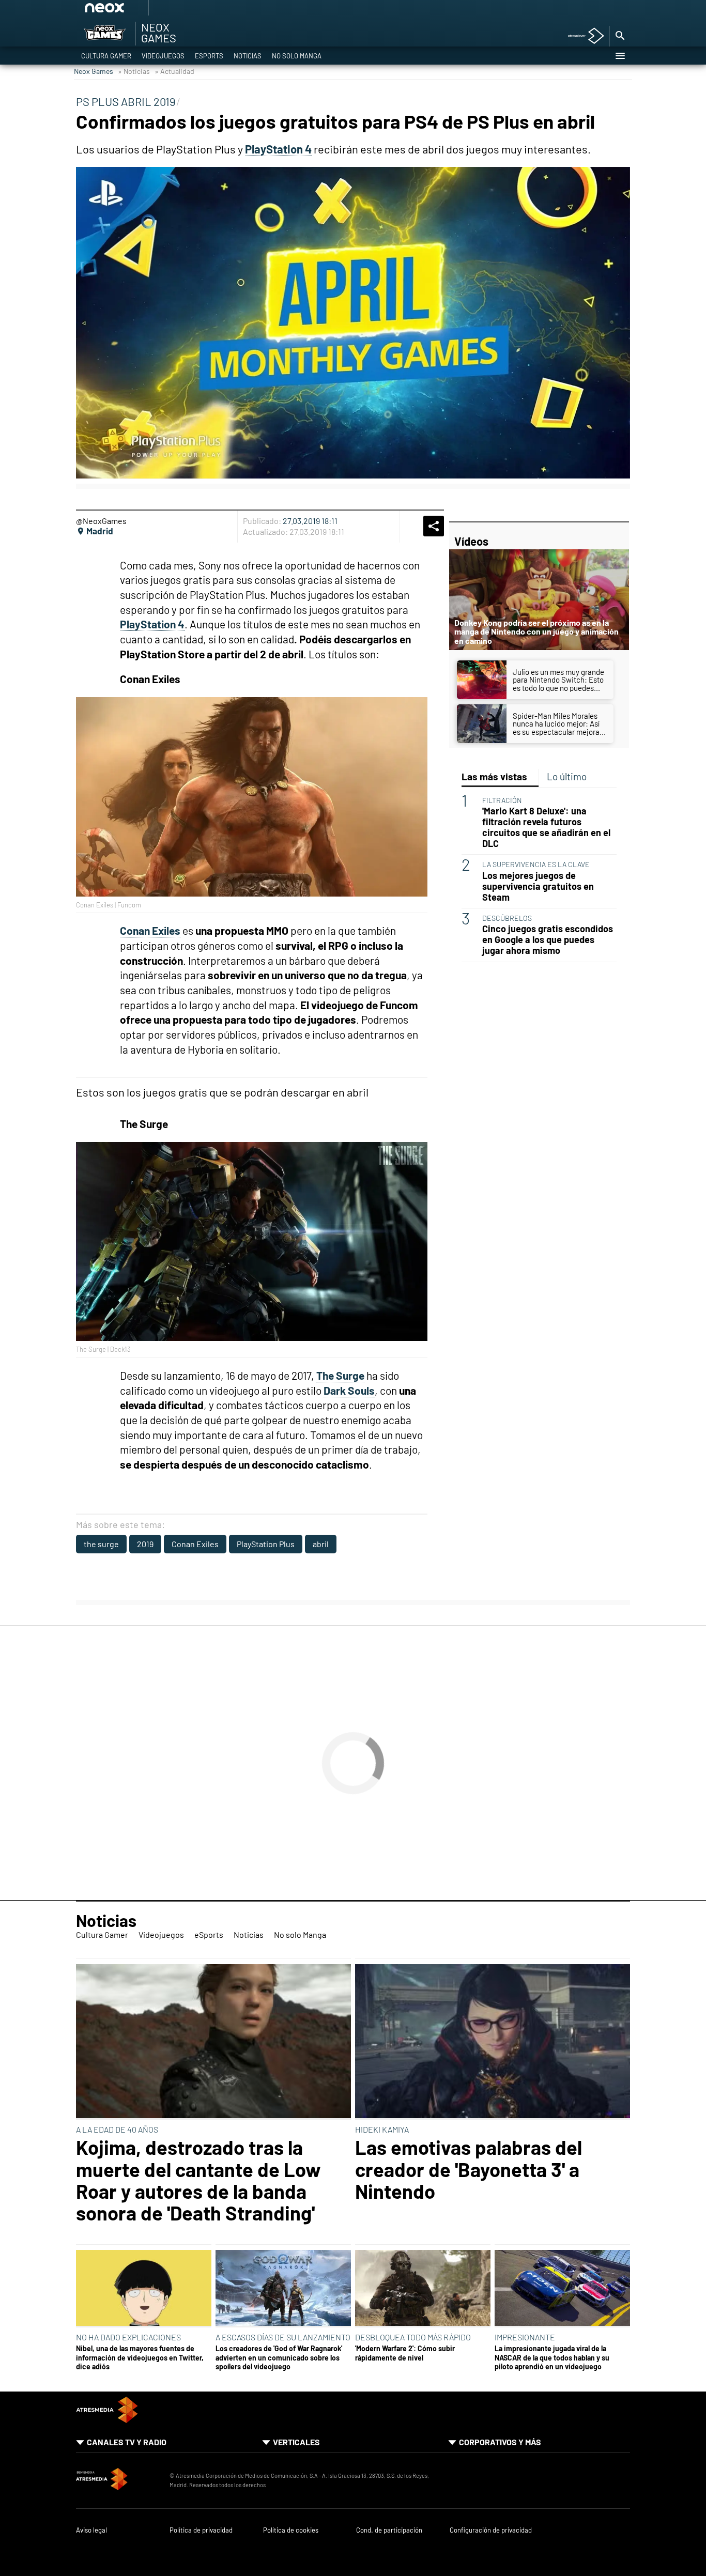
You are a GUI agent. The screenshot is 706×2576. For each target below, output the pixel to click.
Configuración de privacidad (491, 2530)
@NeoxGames (101, 521)
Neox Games (94, 71)
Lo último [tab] (567, 776)
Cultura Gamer (106, 56)
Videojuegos (163, 56)
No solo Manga (297, 56)
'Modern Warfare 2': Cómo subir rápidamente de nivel (405, 2353)
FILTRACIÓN (502, 800)
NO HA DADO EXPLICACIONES (128, 2337)
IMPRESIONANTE (525, 2337)
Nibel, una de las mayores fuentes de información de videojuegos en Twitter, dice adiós (140, 2357)
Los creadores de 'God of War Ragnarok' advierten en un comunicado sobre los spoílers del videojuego (279, 2357)
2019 (145, 1544)
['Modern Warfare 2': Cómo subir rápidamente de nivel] (423, 2289)
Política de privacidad (201, 2530)
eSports (209, 56)
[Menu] (620, 56)
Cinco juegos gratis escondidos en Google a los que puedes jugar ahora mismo (548, 940)
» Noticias (134, 71)
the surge (101, 1544)
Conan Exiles (195, 1544)
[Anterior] (183, 11)
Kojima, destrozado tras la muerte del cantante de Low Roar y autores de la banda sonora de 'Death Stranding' (198, 2180)
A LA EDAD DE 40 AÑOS (117, 2129)
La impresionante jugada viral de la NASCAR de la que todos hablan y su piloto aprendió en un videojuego (552, 2357)
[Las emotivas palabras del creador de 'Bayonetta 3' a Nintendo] (493, 2042)
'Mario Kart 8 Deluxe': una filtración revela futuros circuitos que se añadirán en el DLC (546, 827)
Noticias (248, 56)
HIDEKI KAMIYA (382, 2129)
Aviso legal (91, 2530)
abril (321, 1544)
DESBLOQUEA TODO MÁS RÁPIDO (413, 2337)
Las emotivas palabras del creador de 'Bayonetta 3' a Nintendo (469, 2169)
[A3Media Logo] (107, 2420)
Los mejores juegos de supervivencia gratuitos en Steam (538, 886)
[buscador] (620, 36)
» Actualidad (174, 71)
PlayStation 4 (278, 149)
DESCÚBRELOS (507, 918)
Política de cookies (291, 2530)
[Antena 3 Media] (118, 2480)
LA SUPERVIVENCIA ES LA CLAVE (536, 864)
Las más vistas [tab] (494, 776)
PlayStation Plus (266, 1544)
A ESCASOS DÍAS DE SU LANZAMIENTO (283, 2337)
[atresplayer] (582, 36)
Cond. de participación (389, 2530)
